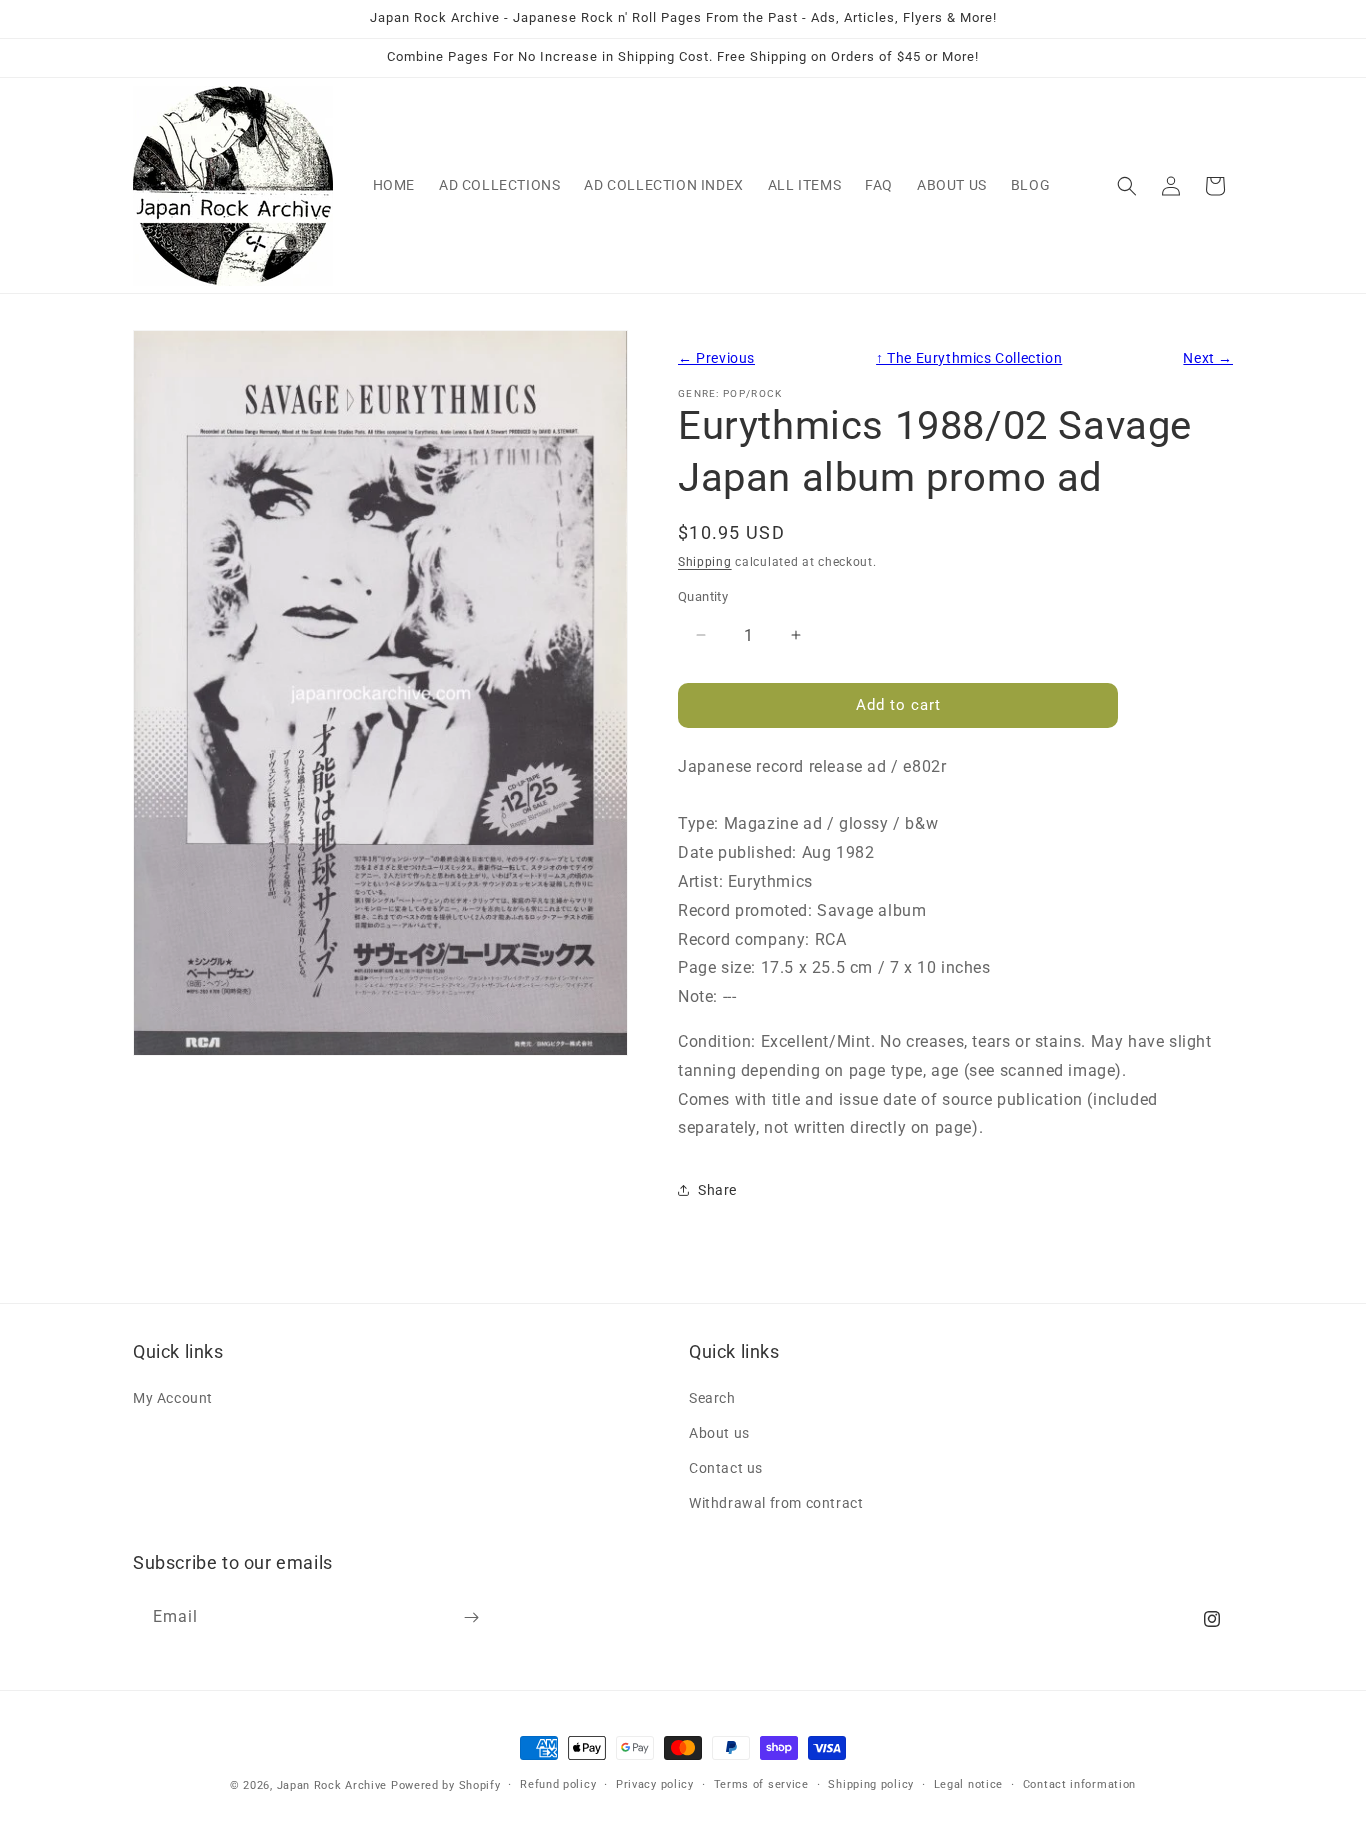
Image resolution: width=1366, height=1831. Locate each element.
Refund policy (558, 1784)
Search (712, 1398)
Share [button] (717, 1190)
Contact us (726, 1468)
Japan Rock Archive (332, 1785)
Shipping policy (871, 1784)
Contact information (1079, 1784)
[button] (1127, 186)
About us (719, 1433)
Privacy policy (655, 1784)
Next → (1208, 358)
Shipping (705, 562)
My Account (173, 1398)
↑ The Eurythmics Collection (969, 358)
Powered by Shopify (446, 1785)
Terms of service (761, 1784)
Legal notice (968, 1784)
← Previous (716, 358)
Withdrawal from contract (776, 1503)
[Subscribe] (471, 1617)
